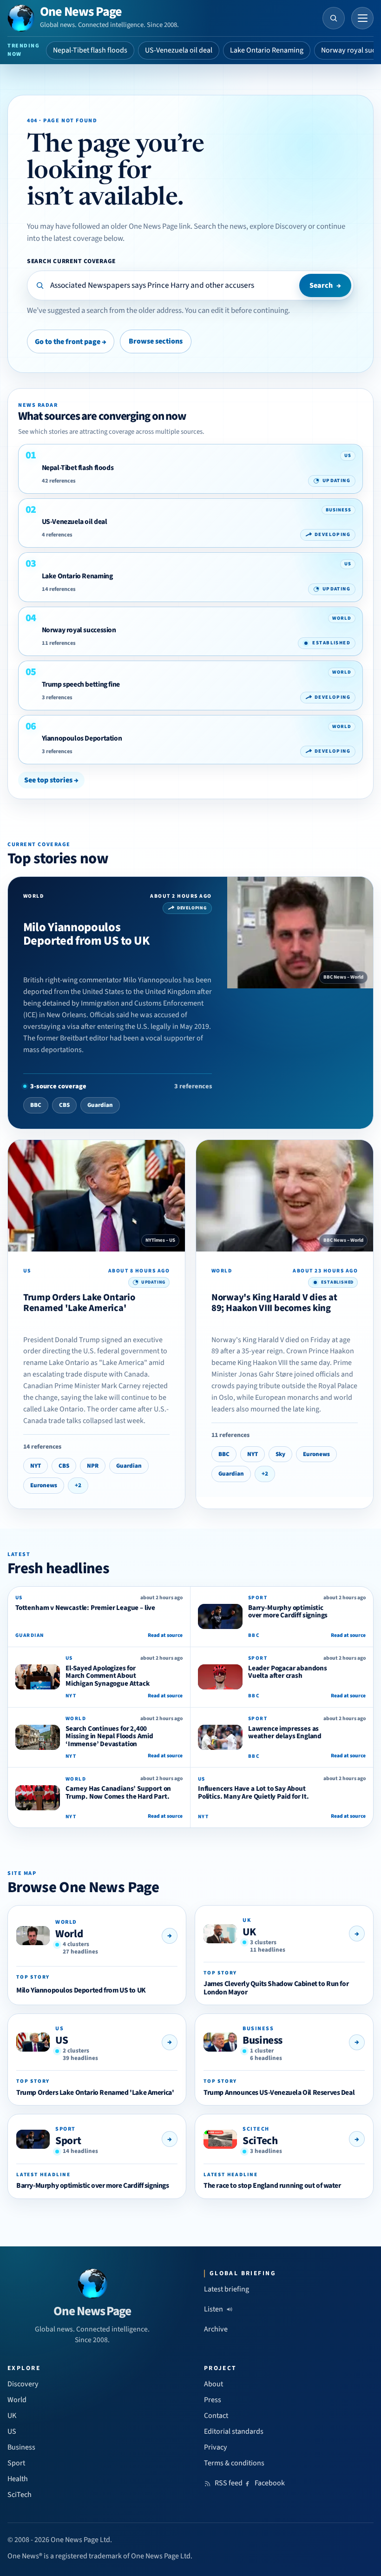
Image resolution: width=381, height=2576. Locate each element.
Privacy (216, 2447)
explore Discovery (278, 226)
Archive (216, 2329)
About (213, 2384)
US (62, 2040)
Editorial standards (234, 2431)
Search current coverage (71, 261)
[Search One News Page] (334, 18)
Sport (68, 2141)
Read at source (165, 1635)
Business (263, 2040)
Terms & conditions (234, 2463)
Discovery (23, 2384)
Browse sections (156, 341)
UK (249, 1932)
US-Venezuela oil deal (179, 50)
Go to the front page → (71, 342)
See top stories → (51, 780)
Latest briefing (227, 2289)
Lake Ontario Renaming (267, 50)
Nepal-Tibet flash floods (90, 50)
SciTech (260, 2141)
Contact (216, 2416)
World (69, 1934)
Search (325, 285)
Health (18, 2479)
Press (213, 2400)
